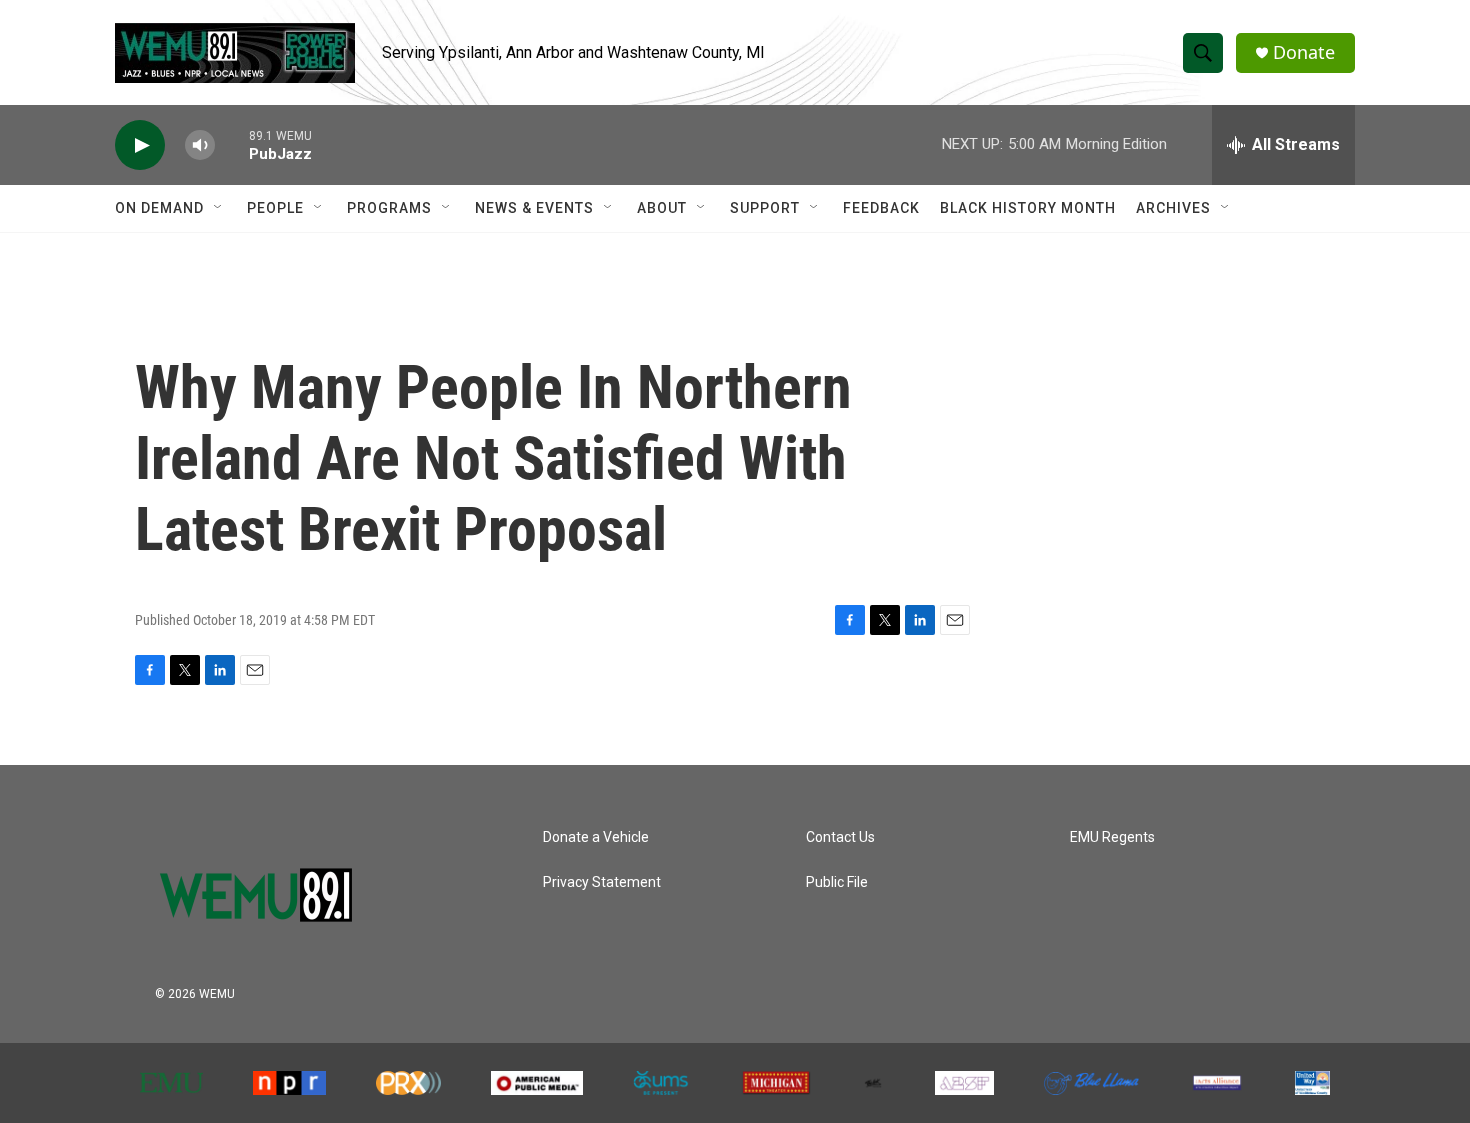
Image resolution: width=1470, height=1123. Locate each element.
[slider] (232, 144)
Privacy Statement (602, 882)
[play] (140, 145)
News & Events (534, 208)
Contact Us (840, 837)
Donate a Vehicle (596, 837)
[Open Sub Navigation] (219, 208)
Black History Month (1028, 208)
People (275, 208)
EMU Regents (1112, 837)
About (662, 208)
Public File (837, 882)
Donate (1304, 52)
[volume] (200, 145)
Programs (389, 208)
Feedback (881, 208)
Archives (1173, 208)
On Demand (159, 208)
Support (765, 208)
